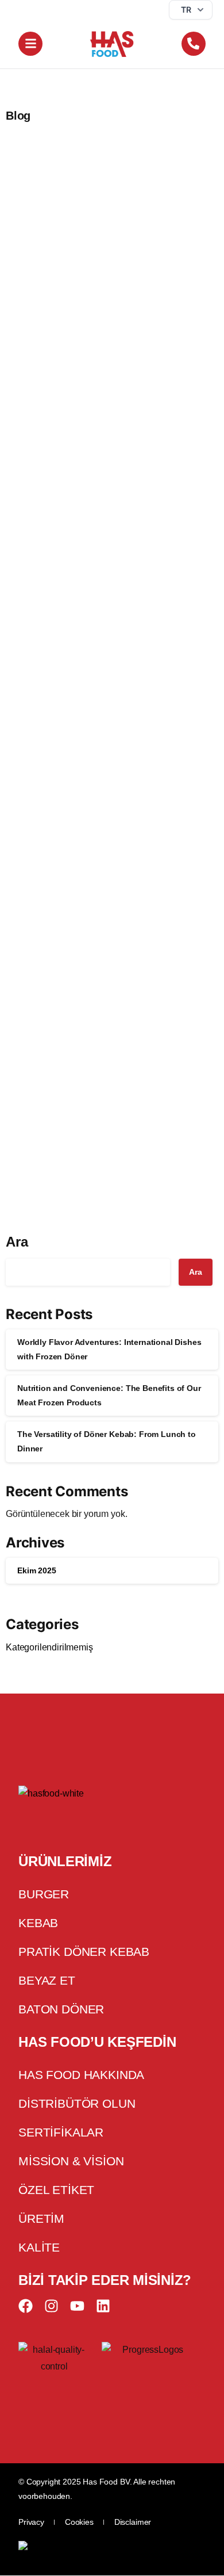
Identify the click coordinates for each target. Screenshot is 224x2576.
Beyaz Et (47, 1981)
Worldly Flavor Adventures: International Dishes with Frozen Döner (102, 330)
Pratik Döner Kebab (84, 1952)
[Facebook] (26, 2306)
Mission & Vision (71, 2162)
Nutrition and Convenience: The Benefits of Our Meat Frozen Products (102, 689)
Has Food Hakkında (81, 2075)
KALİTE (39, 2248)
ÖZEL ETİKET (56, 2190)
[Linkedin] (103, 2306)
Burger (44, 1895)
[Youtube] (77, 2306)
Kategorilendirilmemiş (49, 1647)
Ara (17, 1242)
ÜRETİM (41, 2219)
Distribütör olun (77, 2104)
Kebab (38, 1923)
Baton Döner (61, 2010)
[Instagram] (51, 2306)
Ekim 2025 (37, 1570)
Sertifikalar (61, 2133)
